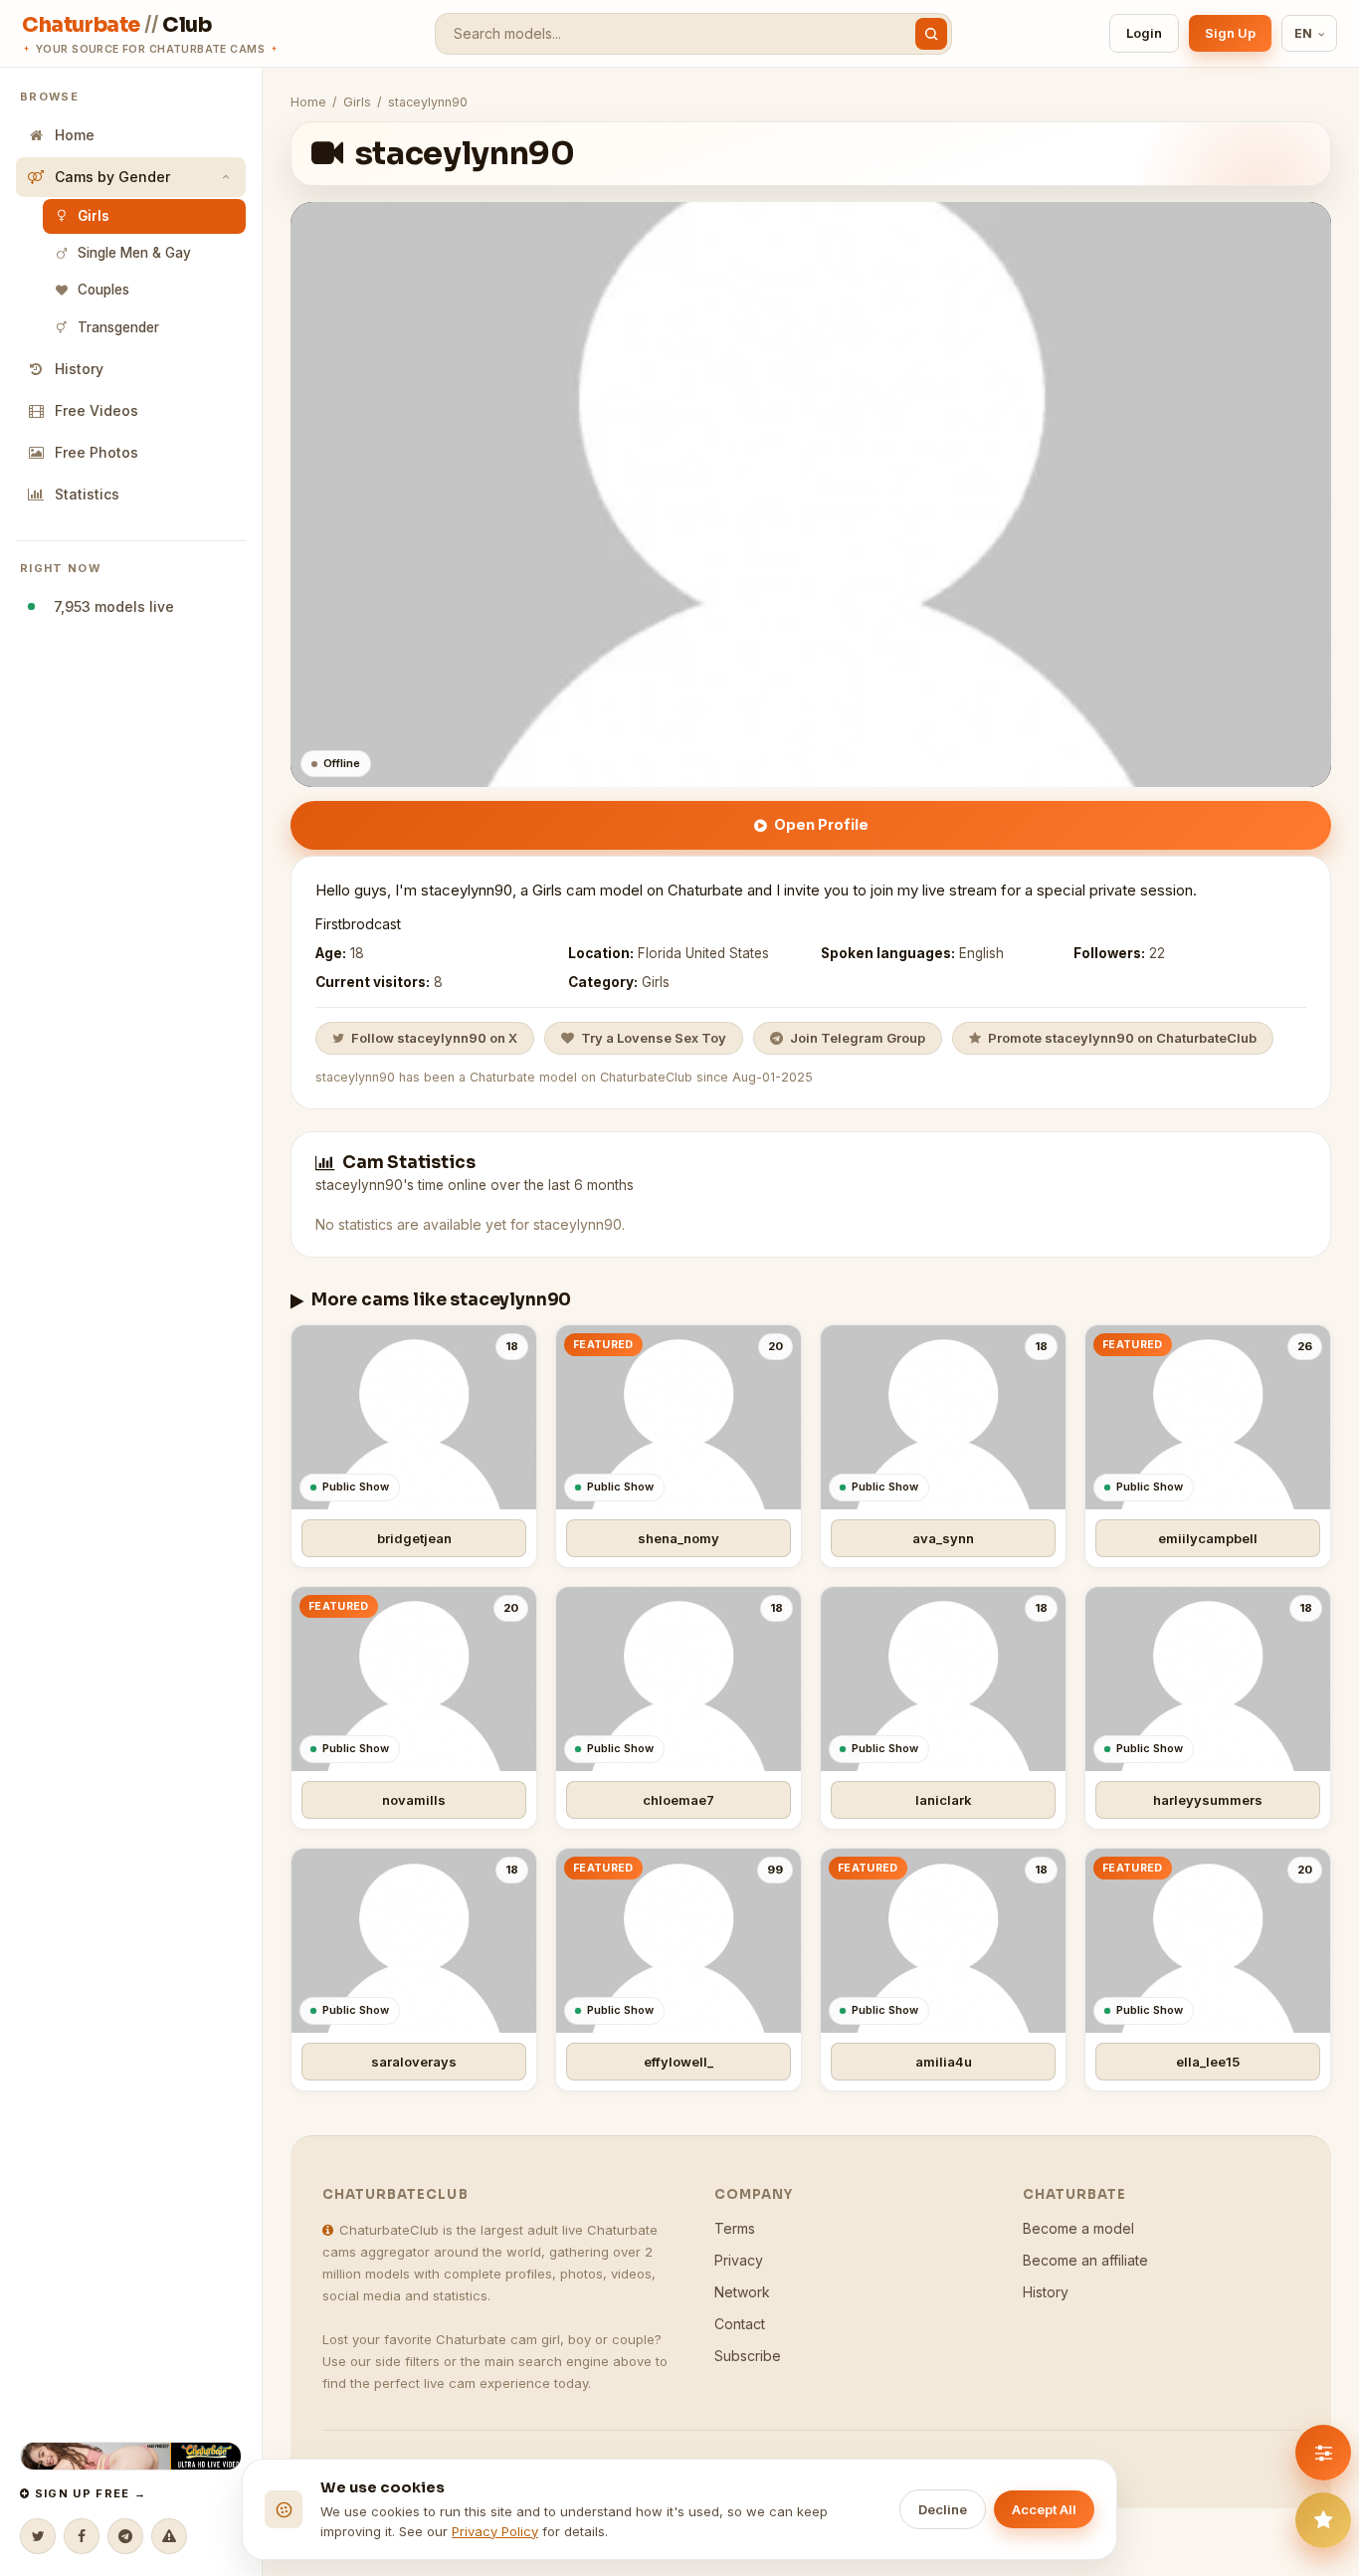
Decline (943, 2509)
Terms (735, 2228)
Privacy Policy (495, 2531)
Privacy (739, 2260)
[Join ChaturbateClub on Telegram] (125, 2536)
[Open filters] (1323, 2453)
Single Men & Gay (134, 253)
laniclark (944, 1800)
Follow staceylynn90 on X (434, 1038)
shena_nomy (679, 1538)
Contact (740, 2324)
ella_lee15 (1208, 2062)
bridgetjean (414, 1538)
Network (742, 2292)
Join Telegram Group (858, 1038)
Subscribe (748, 2356)
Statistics (87, 494)
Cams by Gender (112, 177)
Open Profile (821, 824)
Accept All (1044, 2509)
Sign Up (1230, 33)
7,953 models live (110, 606)
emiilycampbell (1208, 1538)
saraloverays (414, 2062)
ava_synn (943, 1538)
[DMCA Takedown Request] (169, 2536)
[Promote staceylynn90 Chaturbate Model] (1323, 2520)
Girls (94, 216)
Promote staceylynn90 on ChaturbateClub (1122, 1038)
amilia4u (944, 2062)
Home (75, 135)
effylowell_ (679, 2062)
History (79, 369)
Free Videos (97, 410)
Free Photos (97, 452)
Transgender (118, 327)
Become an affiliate (1085, 2260)
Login (1144, 33)
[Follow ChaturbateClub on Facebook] (82, 2536)
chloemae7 (679, 1800)
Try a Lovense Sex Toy (654, 1038)
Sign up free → (88, 2493)
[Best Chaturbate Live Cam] (131, 2456)
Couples (103, 290)
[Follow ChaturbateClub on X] (38, 2536)
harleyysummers (1208, 1800)
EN (1304, 33)
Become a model (1078, 2228)
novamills (414, 1800)
